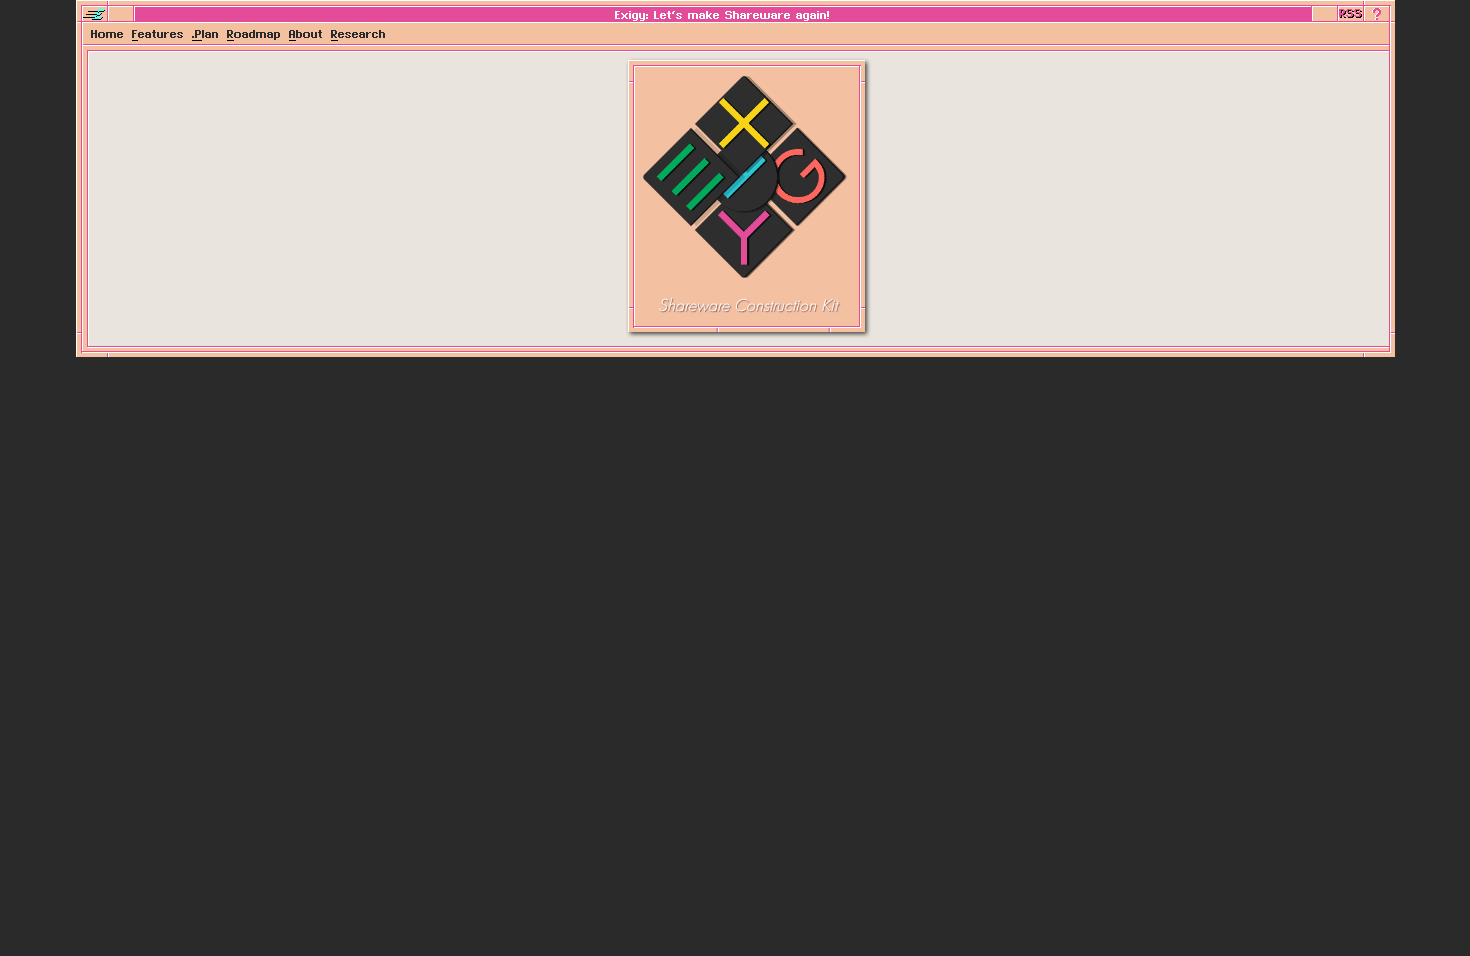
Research (358, 33)
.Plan (205, 33)
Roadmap (254, 33)
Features (158, 33)
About (306, 33)
